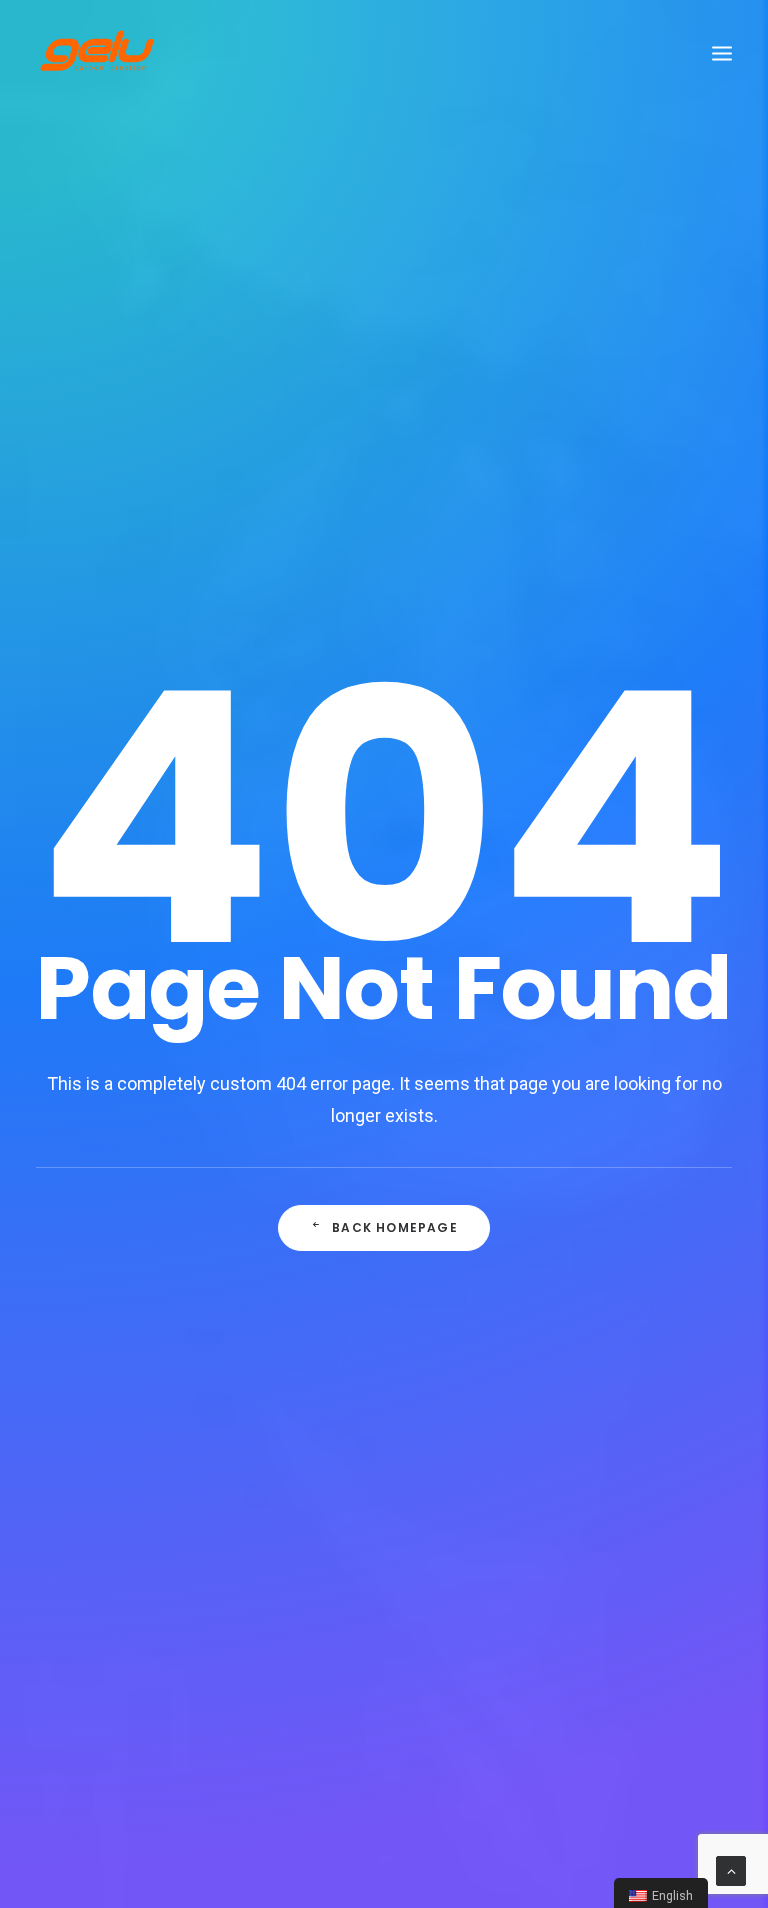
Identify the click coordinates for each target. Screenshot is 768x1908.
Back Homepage (395, 1227)
